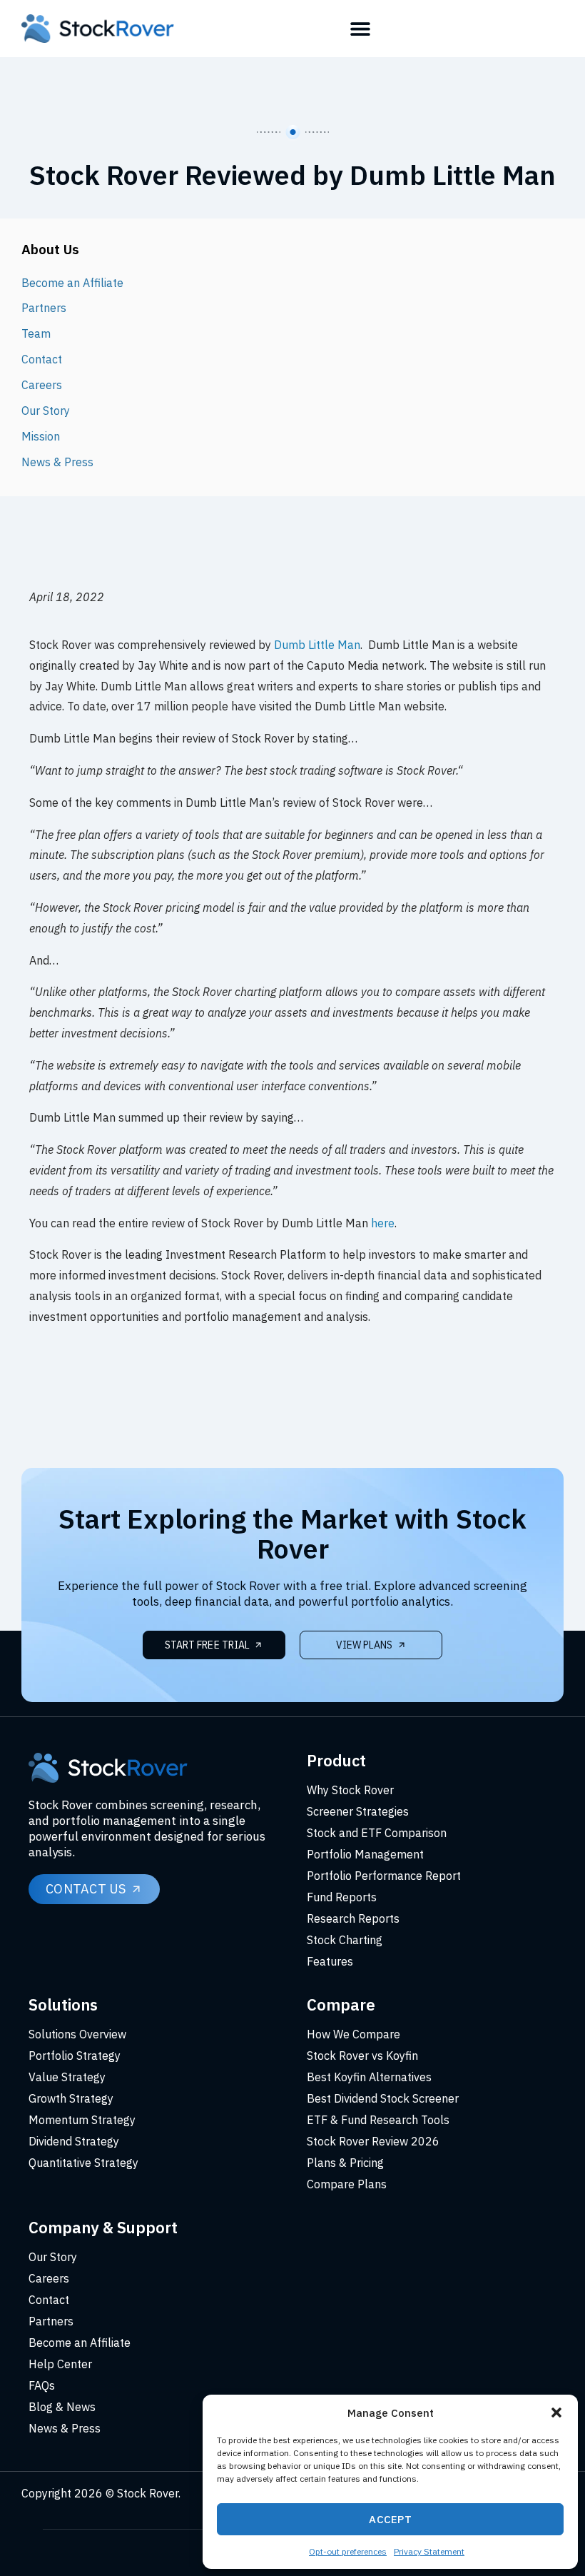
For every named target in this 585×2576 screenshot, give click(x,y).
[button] (556, 2413)
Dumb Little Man (317, 645)
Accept (390, 2519)
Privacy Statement (429, 2551)
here (383, 1223)
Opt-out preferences (348, 2551)
